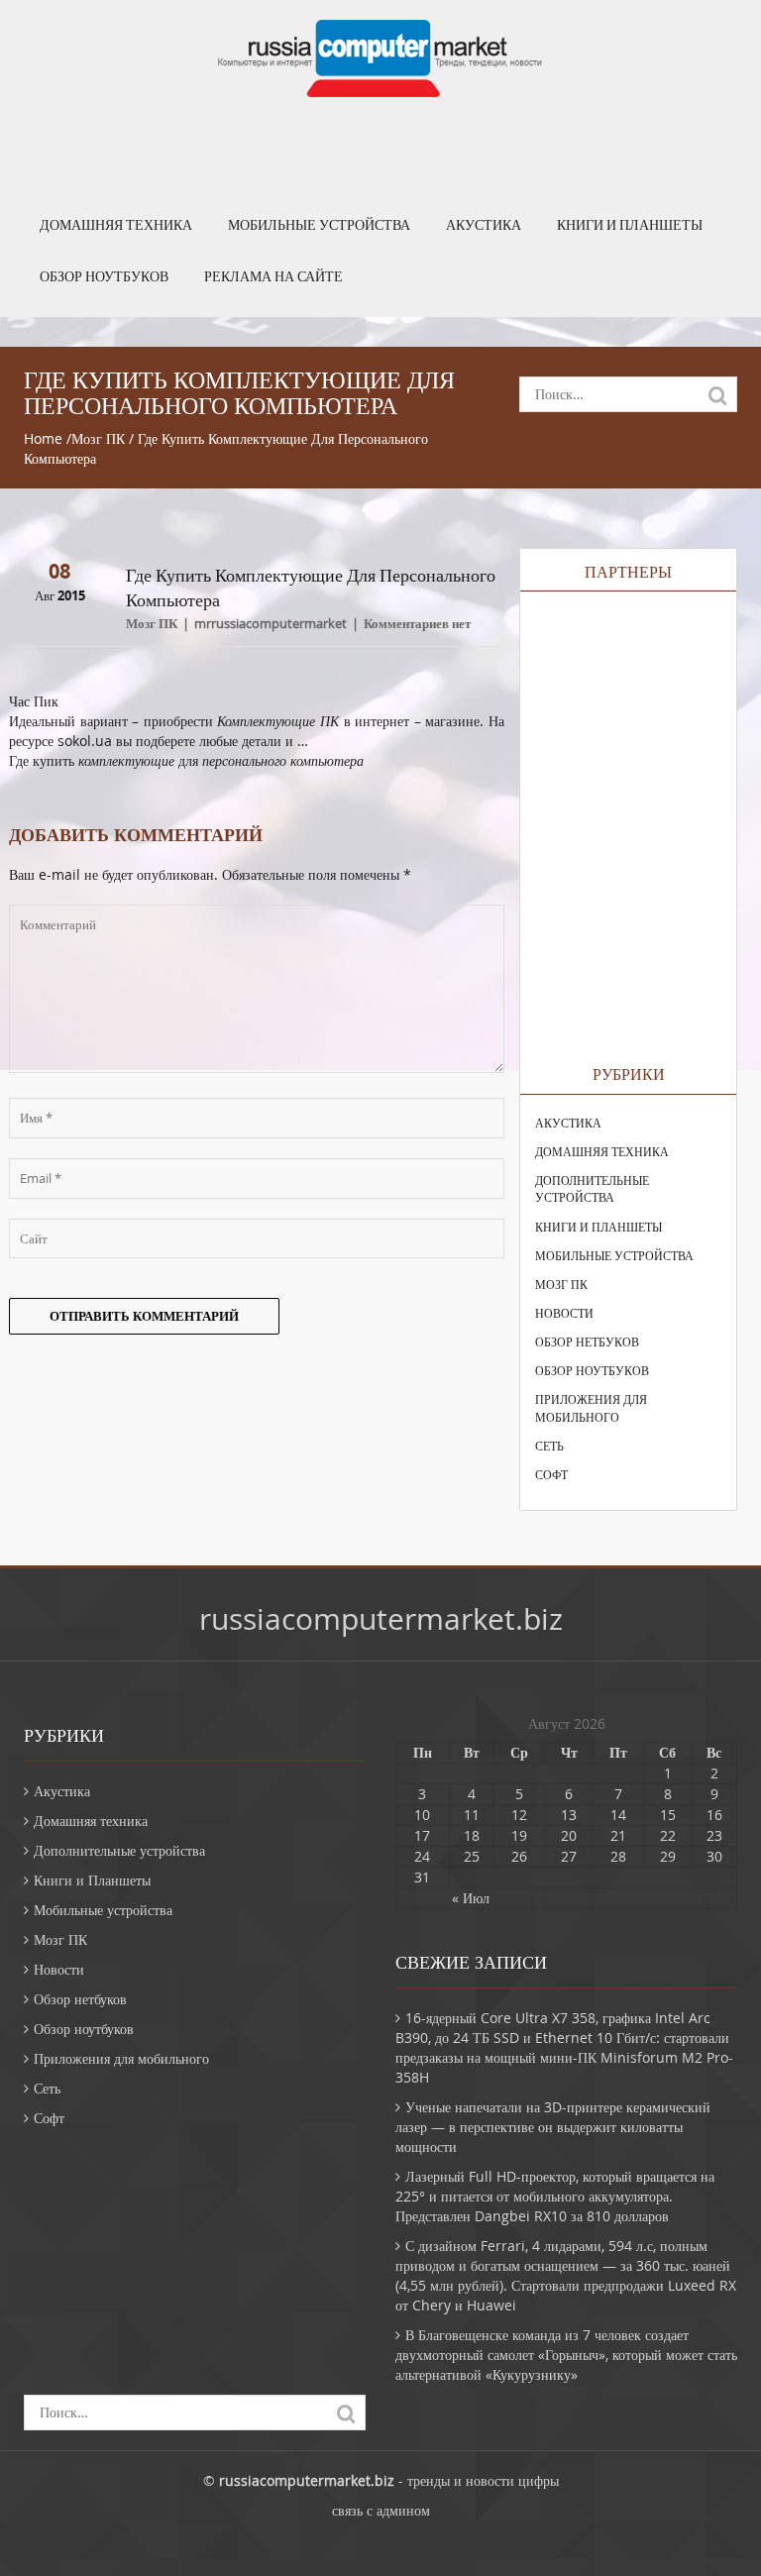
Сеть (549, 1446)
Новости (564, 1313)
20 (569, 1835)
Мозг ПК (98, 438)
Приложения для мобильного (591, 1407)
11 (472, 1815)
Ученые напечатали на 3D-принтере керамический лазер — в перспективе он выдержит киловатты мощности (553, 2127)
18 (472, 1835)
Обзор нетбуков (587, 1342)
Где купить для (186, 760)
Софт (551, 1474)
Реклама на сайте (273, 276)
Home (43, 438)
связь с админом (381, 2510)
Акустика (484, 225)
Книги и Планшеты (630, 225)
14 (618, 1815)
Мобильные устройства (319, 225)
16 (714, 1815)
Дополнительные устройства (592, 1188)
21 (618, 1835)
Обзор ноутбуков (104, 276)
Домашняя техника (116, 225)
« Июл (471, 1898)
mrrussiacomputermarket (271, 623)
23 (714, 1835)
